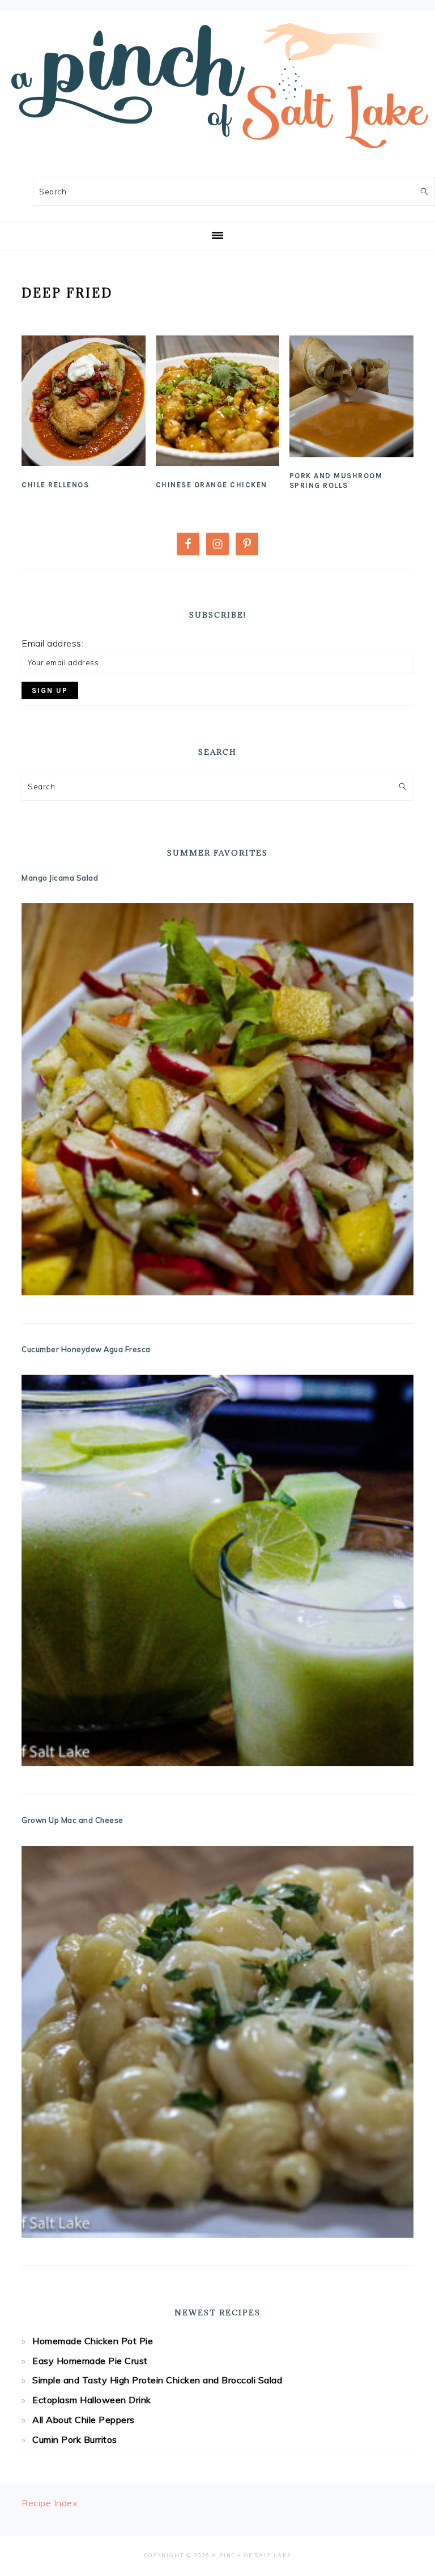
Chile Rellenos (55, 485)
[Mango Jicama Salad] (217, 1099)
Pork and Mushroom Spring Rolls (336, 481)
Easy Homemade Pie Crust (90, 2361)
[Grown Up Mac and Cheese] (217, 2042)
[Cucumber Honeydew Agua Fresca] (217, 1570)
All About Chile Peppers (84, 2420)
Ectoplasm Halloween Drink (92, 2400)
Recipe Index (49, 2503)
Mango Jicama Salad (60, 878)
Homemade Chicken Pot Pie (93, 2341)
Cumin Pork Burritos (75, 2439)
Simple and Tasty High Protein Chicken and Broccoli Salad (157, 2380)
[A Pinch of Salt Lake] (217, 154)
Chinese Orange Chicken (212, 485)
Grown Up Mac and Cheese (72, 1820)
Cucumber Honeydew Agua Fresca (86, 1349)
